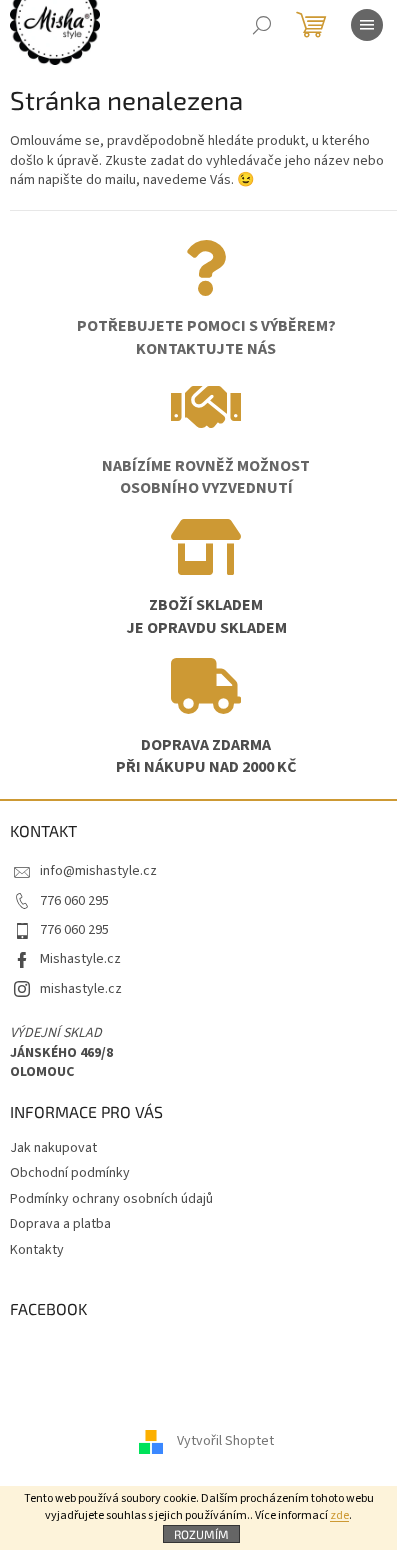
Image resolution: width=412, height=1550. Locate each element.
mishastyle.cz (81, 989)
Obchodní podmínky (70, 1173)
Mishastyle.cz (80, 959)
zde (339, 1515)
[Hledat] (262, 25)
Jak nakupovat (53, 1148)
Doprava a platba (60, 1224)
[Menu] (367, 25)
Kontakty (37, 1250)
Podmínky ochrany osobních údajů (111, 1199)
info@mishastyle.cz (98, 871)
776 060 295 (74, 901)
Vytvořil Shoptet (225, 1442)
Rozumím (201, 1534)
